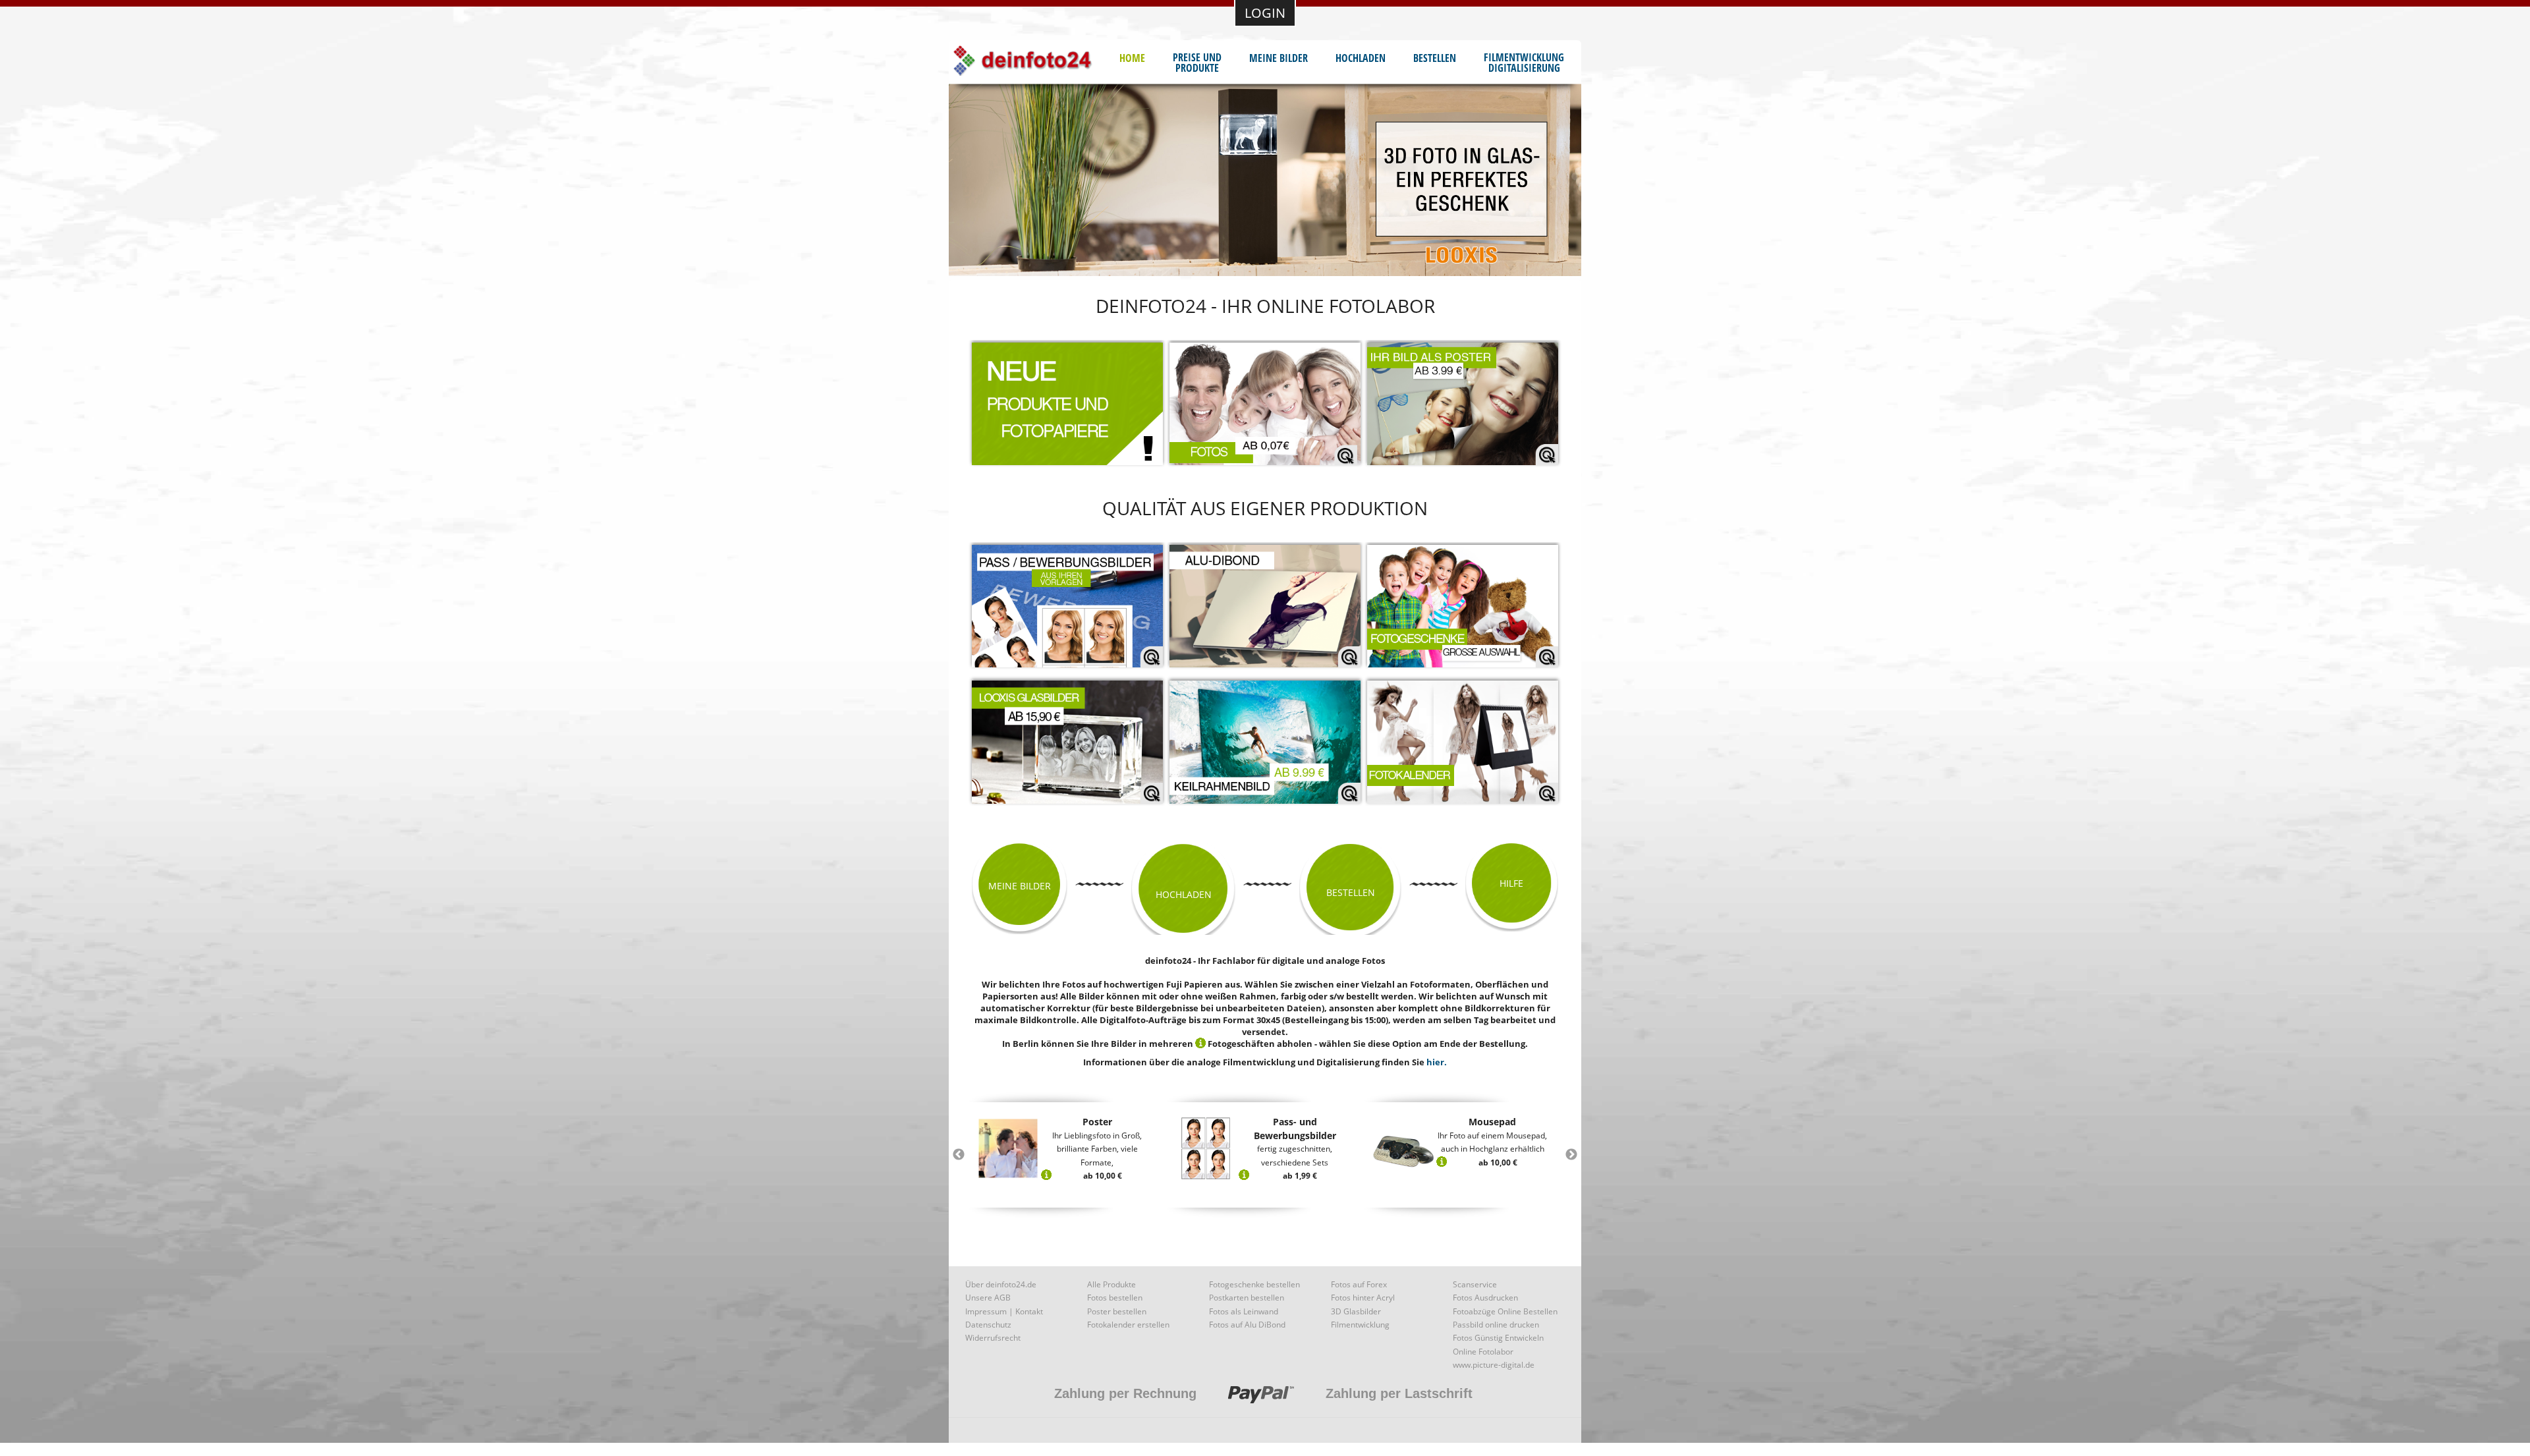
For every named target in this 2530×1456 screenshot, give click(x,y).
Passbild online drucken (1496, 1325)
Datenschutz (988, 1325)
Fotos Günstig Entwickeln (1498, 1338)
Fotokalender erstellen (1128, 1325)
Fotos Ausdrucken (1485, 1298)
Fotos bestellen (1115, 1298)
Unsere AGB (988, 1298)
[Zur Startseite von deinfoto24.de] (1036, 63)
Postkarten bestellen (1247, 1298)
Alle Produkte (1111, 1284)
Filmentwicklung (1360, 1325)
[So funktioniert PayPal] (1261, 1407)
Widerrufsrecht (993, 1338)
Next (1571, 1155)
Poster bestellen (1117, 1311)
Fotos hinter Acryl (1363, 1298)
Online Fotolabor (1483, 1352)
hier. (1437, 1062)
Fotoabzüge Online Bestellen (1505, 1311)
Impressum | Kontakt (1004, 1311)
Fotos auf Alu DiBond (1247, 1325)
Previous (959, 1155)
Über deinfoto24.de (1001, 1284)
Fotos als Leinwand (1244, 1311)
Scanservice (1475, 1284)
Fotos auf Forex (1359, 1284)
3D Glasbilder (1356, 1311)
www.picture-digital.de (1494, 1365)
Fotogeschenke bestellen (1254, 1284)
